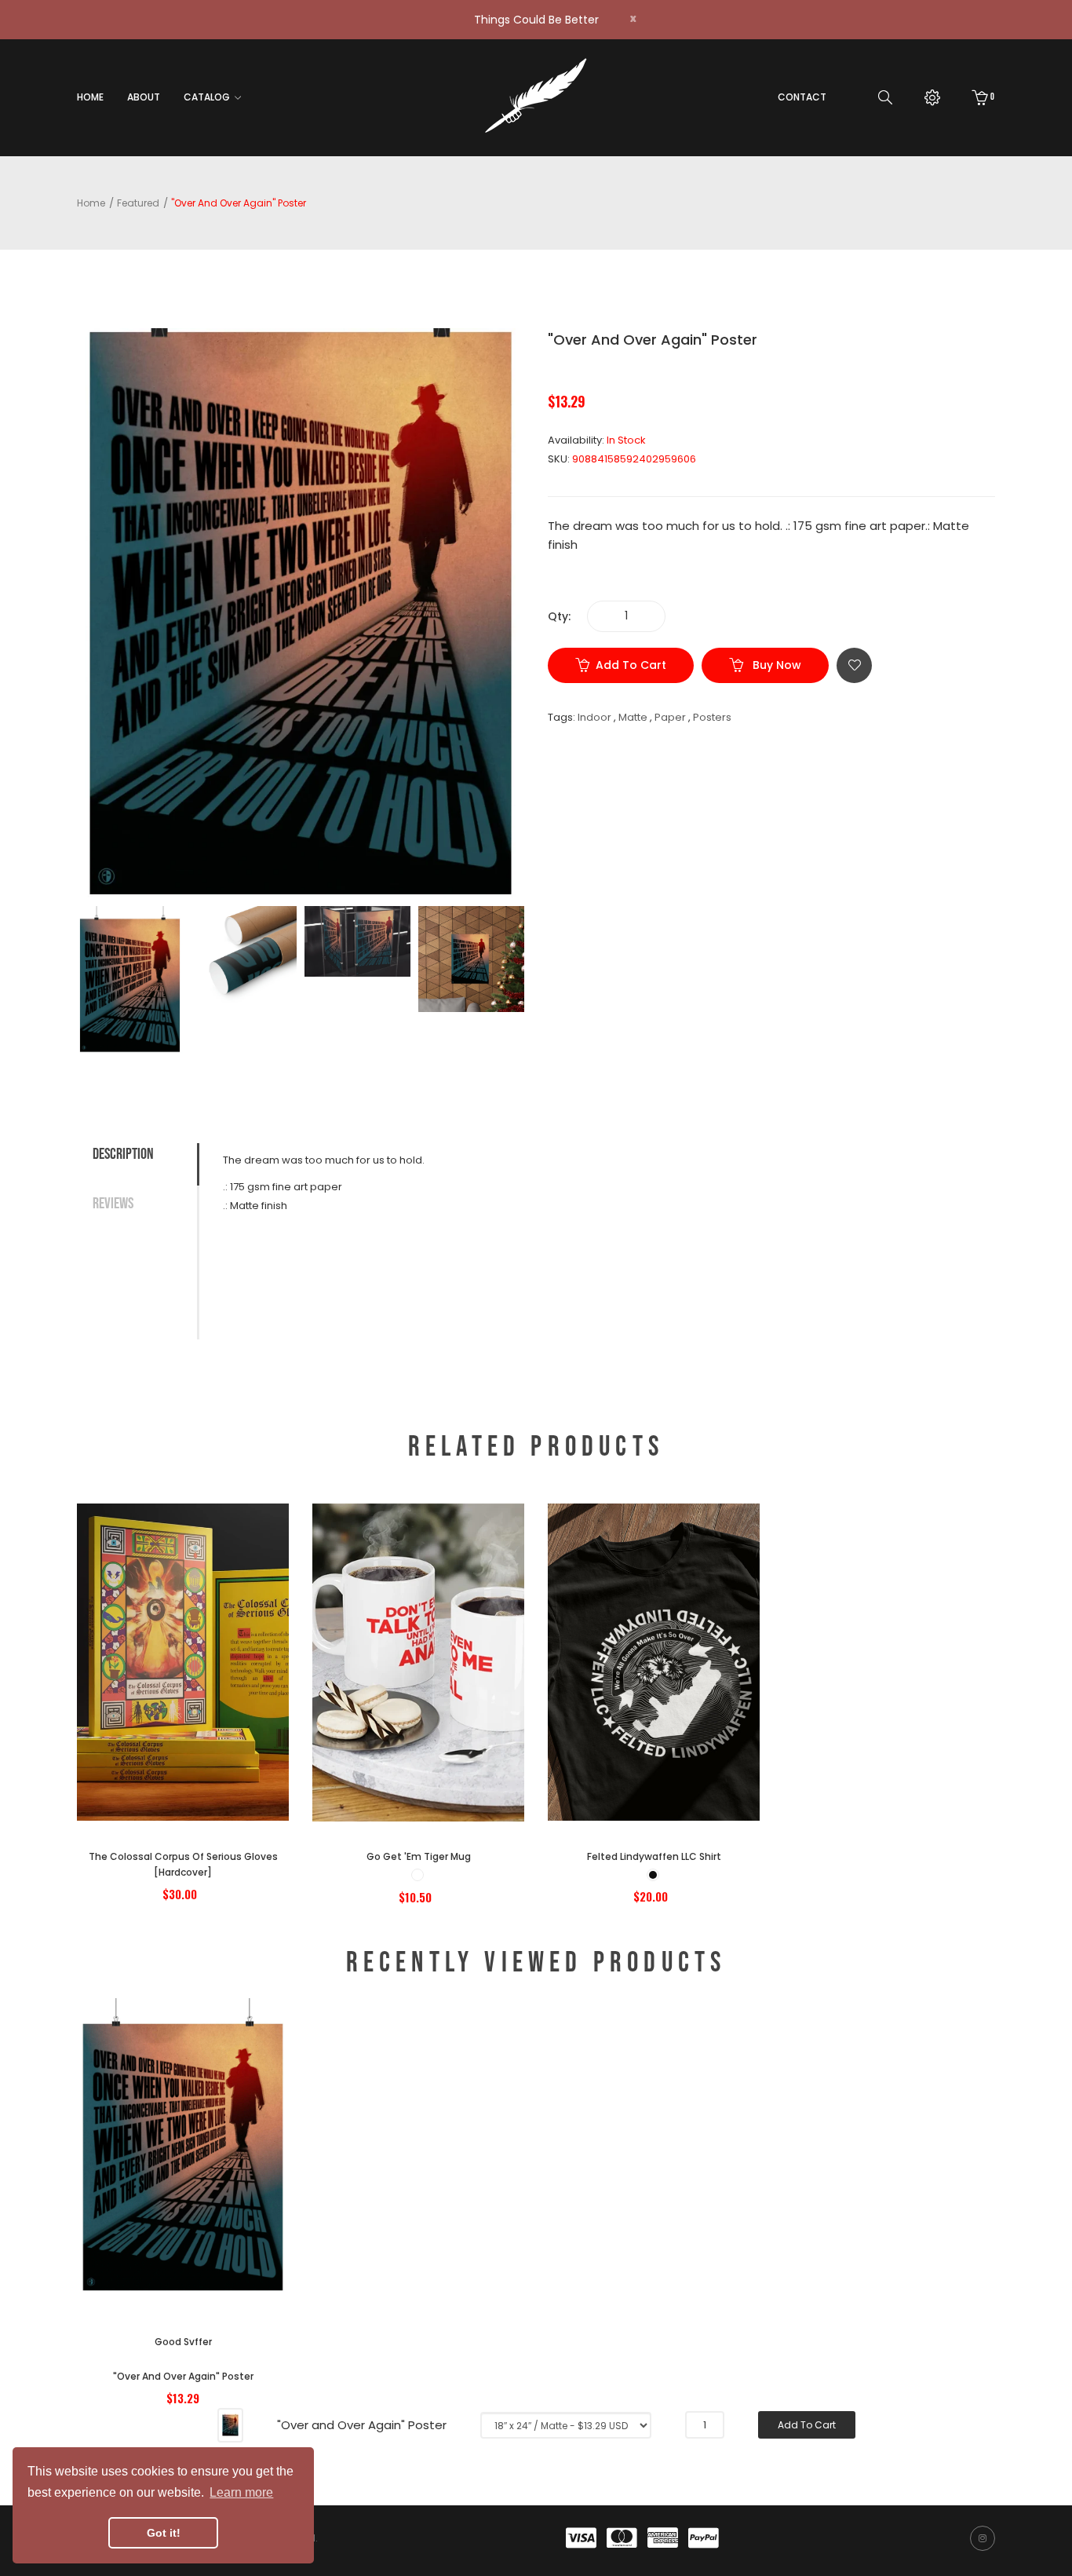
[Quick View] (226, 1732)
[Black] (653, 1875)
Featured (138, 203)
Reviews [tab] (113, 1204)
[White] (417, 1875)
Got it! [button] (164, 2533)
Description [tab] (123, 1154)
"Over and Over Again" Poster (183, 2376)
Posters (712, 717)
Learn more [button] (241, 2492)
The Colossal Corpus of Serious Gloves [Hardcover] (183, 1864)
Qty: (559, 616)
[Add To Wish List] (854, 665)
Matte (633, 717)
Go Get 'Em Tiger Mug (419, 1856)
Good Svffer (183, 2342)
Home (91, 203)
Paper (670, 717)
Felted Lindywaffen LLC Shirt (654, 1856)
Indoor (594, 717)
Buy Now (775, 665)
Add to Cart (631, 665)
